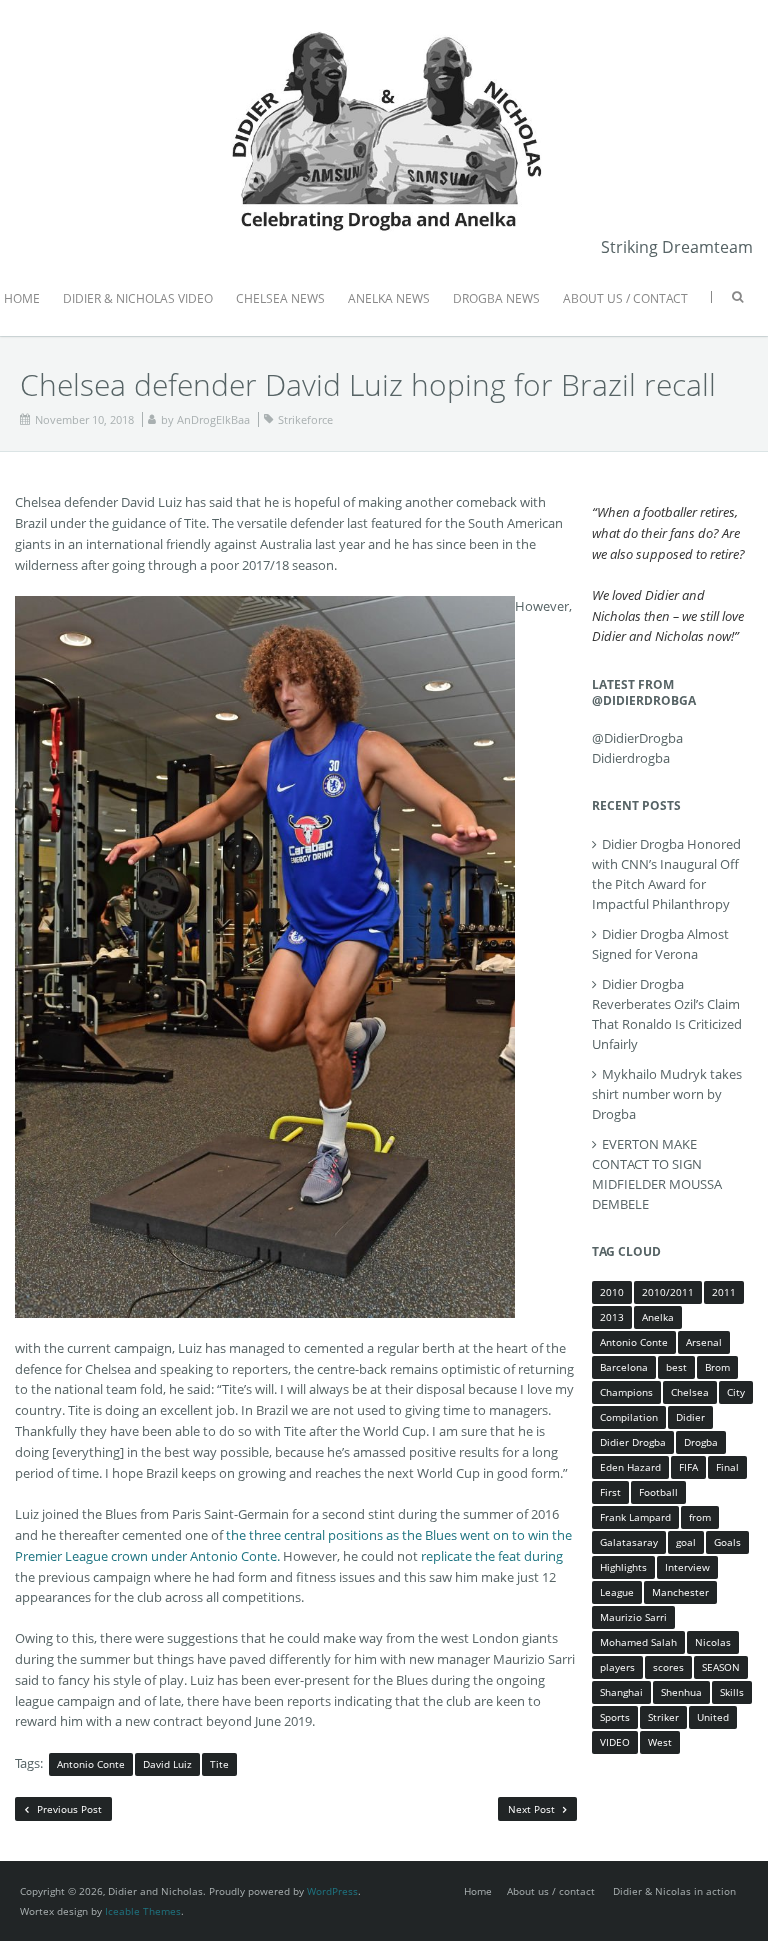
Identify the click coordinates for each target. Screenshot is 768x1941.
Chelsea (690, 1392)
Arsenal (704, 1342)
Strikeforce (305, 419)
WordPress (332, 1891)
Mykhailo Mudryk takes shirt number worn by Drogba (667, 1094)
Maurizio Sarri (633, 1617)
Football (658, 1492)
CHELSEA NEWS (280, 298)
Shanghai (621, 1692)
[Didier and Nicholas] (384, 30)
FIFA (688, 1467)
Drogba (701, 1442)
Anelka (658, 1317)
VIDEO (615, 1742)
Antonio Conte (91, 1764)
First (610, 1492)
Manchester (680, 1592)
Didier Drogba (633, 1442)
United (713, 1717)
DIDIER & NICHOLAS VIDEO (138, 298)
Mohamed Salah (638, 1642)
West (660, 1742)
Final (727, 1467)
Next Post (533, 1809)
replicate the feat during (492, 1556)
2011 (724, 1292)
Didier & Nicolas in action (674, 1891)
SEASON (721, 1667)
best (676, 1367)
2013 (612, 1317)
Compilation (629, 1417)
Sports (615, 1717)
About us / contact (551, 1891)
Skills (732, 1692)
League (617, 1592)
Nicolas (713, 1642)
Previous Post (68, 1809)
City (736, 1392)
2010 (612, 1292)
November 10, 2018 (84, 419)
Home (478, 1891)
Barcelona (624, 1367)
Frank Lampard (635, 1517)
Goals (727, 1542)
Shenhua (681, 1692)
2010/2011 (668, 1292)
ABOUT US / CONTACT (625, 298)
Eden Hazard (630, 1467)
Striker (663, 1717)
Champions (626, 1392)
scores (668, 1667)
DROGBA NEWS (496, 298)
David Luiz (167, 1764)
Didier (690, 1417)
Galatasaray (629, 1542)
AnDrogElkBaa (213, 419)
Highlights (623, 1567)
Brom (717, 1367)
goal (686, 1542)
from (700, 1517)
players (617, 1667)
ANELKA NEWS (389, 298)
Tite (219, 1764)
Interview (687, 1567)
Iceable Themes (143, 1911)
